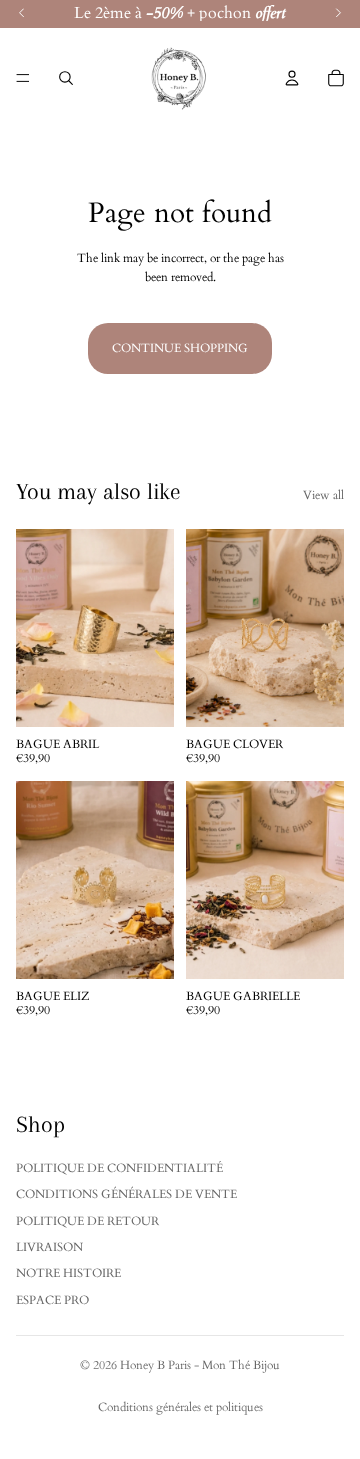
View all (323, 495)
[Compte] (292, 78)
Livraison (49, 1247)
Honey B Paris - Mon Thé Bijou (200, 1365)
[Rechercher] (66, 78)
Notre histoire (68, 1273)
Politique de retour (87, 1221)
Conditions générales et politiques (180, 1407)
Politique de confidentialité (119, 1168)
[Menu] (23, 78)
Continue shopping (180, 348)
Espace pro (52, 1300)
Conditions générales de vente (126, 1194)
